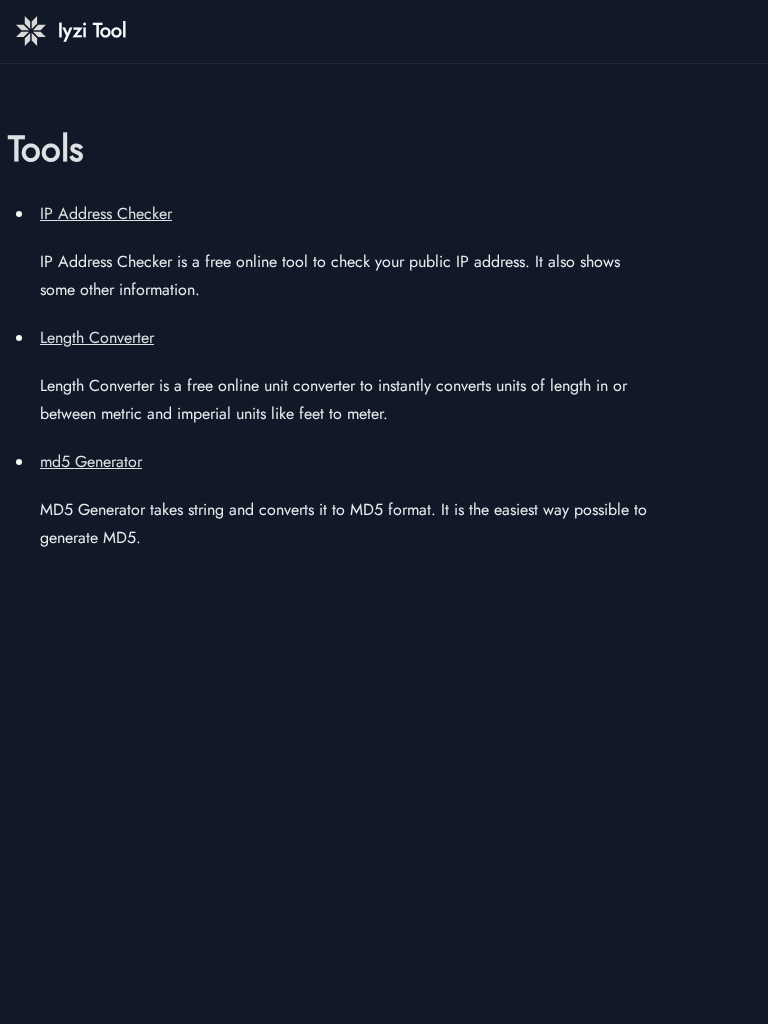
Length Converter (97, 337)
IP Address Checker (106, 213)
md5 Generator (91, 461)
